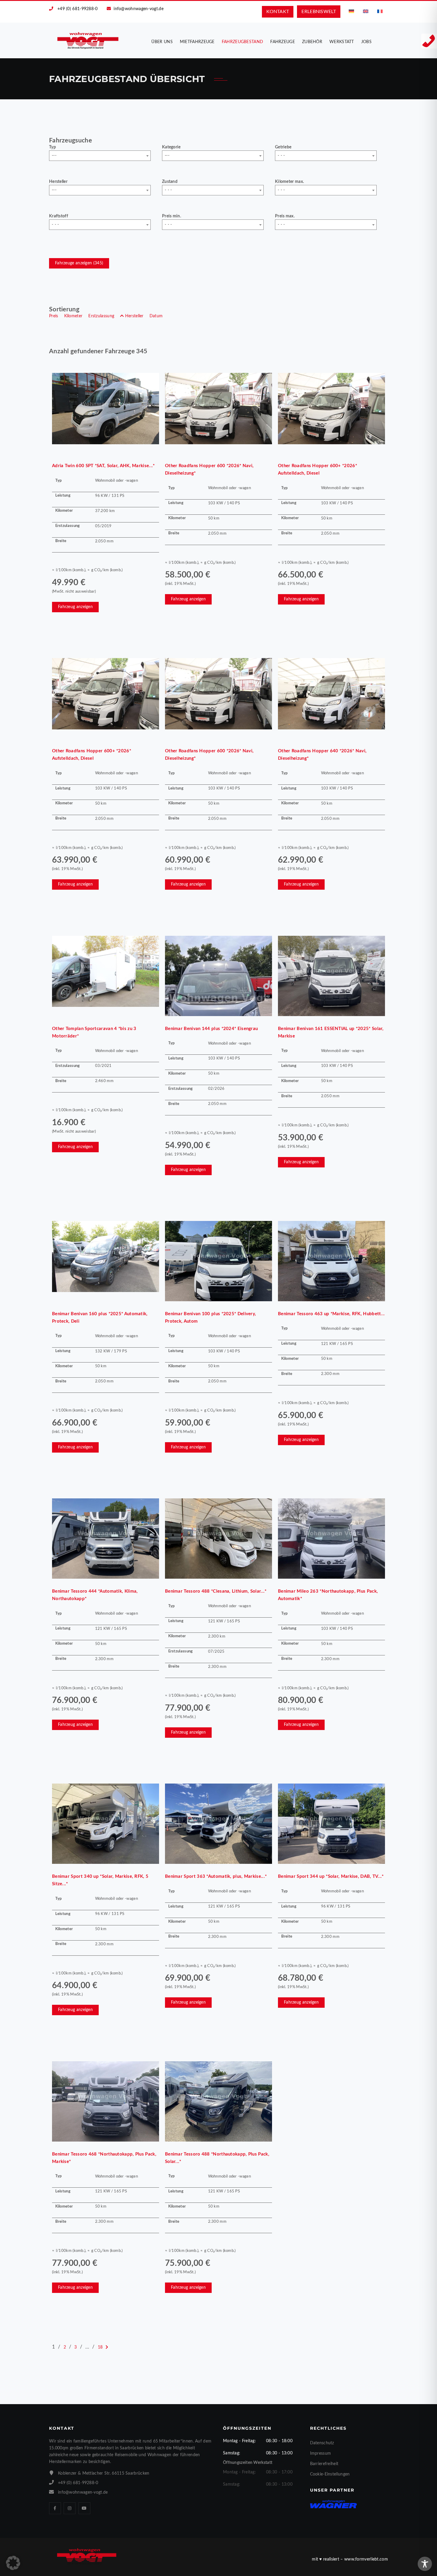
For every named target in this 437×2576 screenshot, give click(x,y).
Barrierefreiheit (324, 2464)
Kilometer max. (289, 182)
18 (100, 2347)
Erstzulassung (101, 316)
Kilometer (73, 316)
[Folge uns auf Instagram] (70, 2508)
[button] (13, 2563)
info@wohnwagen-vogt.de (139, 9)
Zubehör (312, 42)
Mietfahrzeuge (197, 42)
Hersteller (58, 182)
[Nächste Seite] (107, 2347)
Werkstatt (342, 42)
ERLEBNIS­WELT (319, 12)
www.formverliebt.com (366, 2559)
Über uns (162, 42)
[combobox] (100, 156)
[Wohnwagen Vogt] (88, 40)
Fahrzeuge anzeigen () (79, 263)
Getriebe (283, 147)
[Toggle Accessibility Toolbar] (425, 2564)
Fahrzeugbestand (243, 42)
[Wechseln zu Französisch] (380, 11)
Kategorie (171, 147)
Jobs (366, 42)
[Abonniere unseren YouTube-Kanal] (84, 2508)
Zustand (170, 182)
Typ (52, 147)
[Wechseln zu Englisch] (366, 11)
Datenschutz (322, 2443)
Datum (156, 316)
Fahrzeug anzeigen (75, 607)
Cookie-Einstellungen (330, 2474)
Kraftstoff (59, 216)
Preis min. (172, 216)
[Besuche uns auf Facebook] (55, 2508)
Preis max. (285, 216)
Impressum (321, 2453)
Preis (54, 316)
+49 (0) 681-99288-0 (78, 9)
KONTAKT (278, 12)
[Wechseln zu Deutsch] (351, 11)
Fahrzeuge (283, 42)
